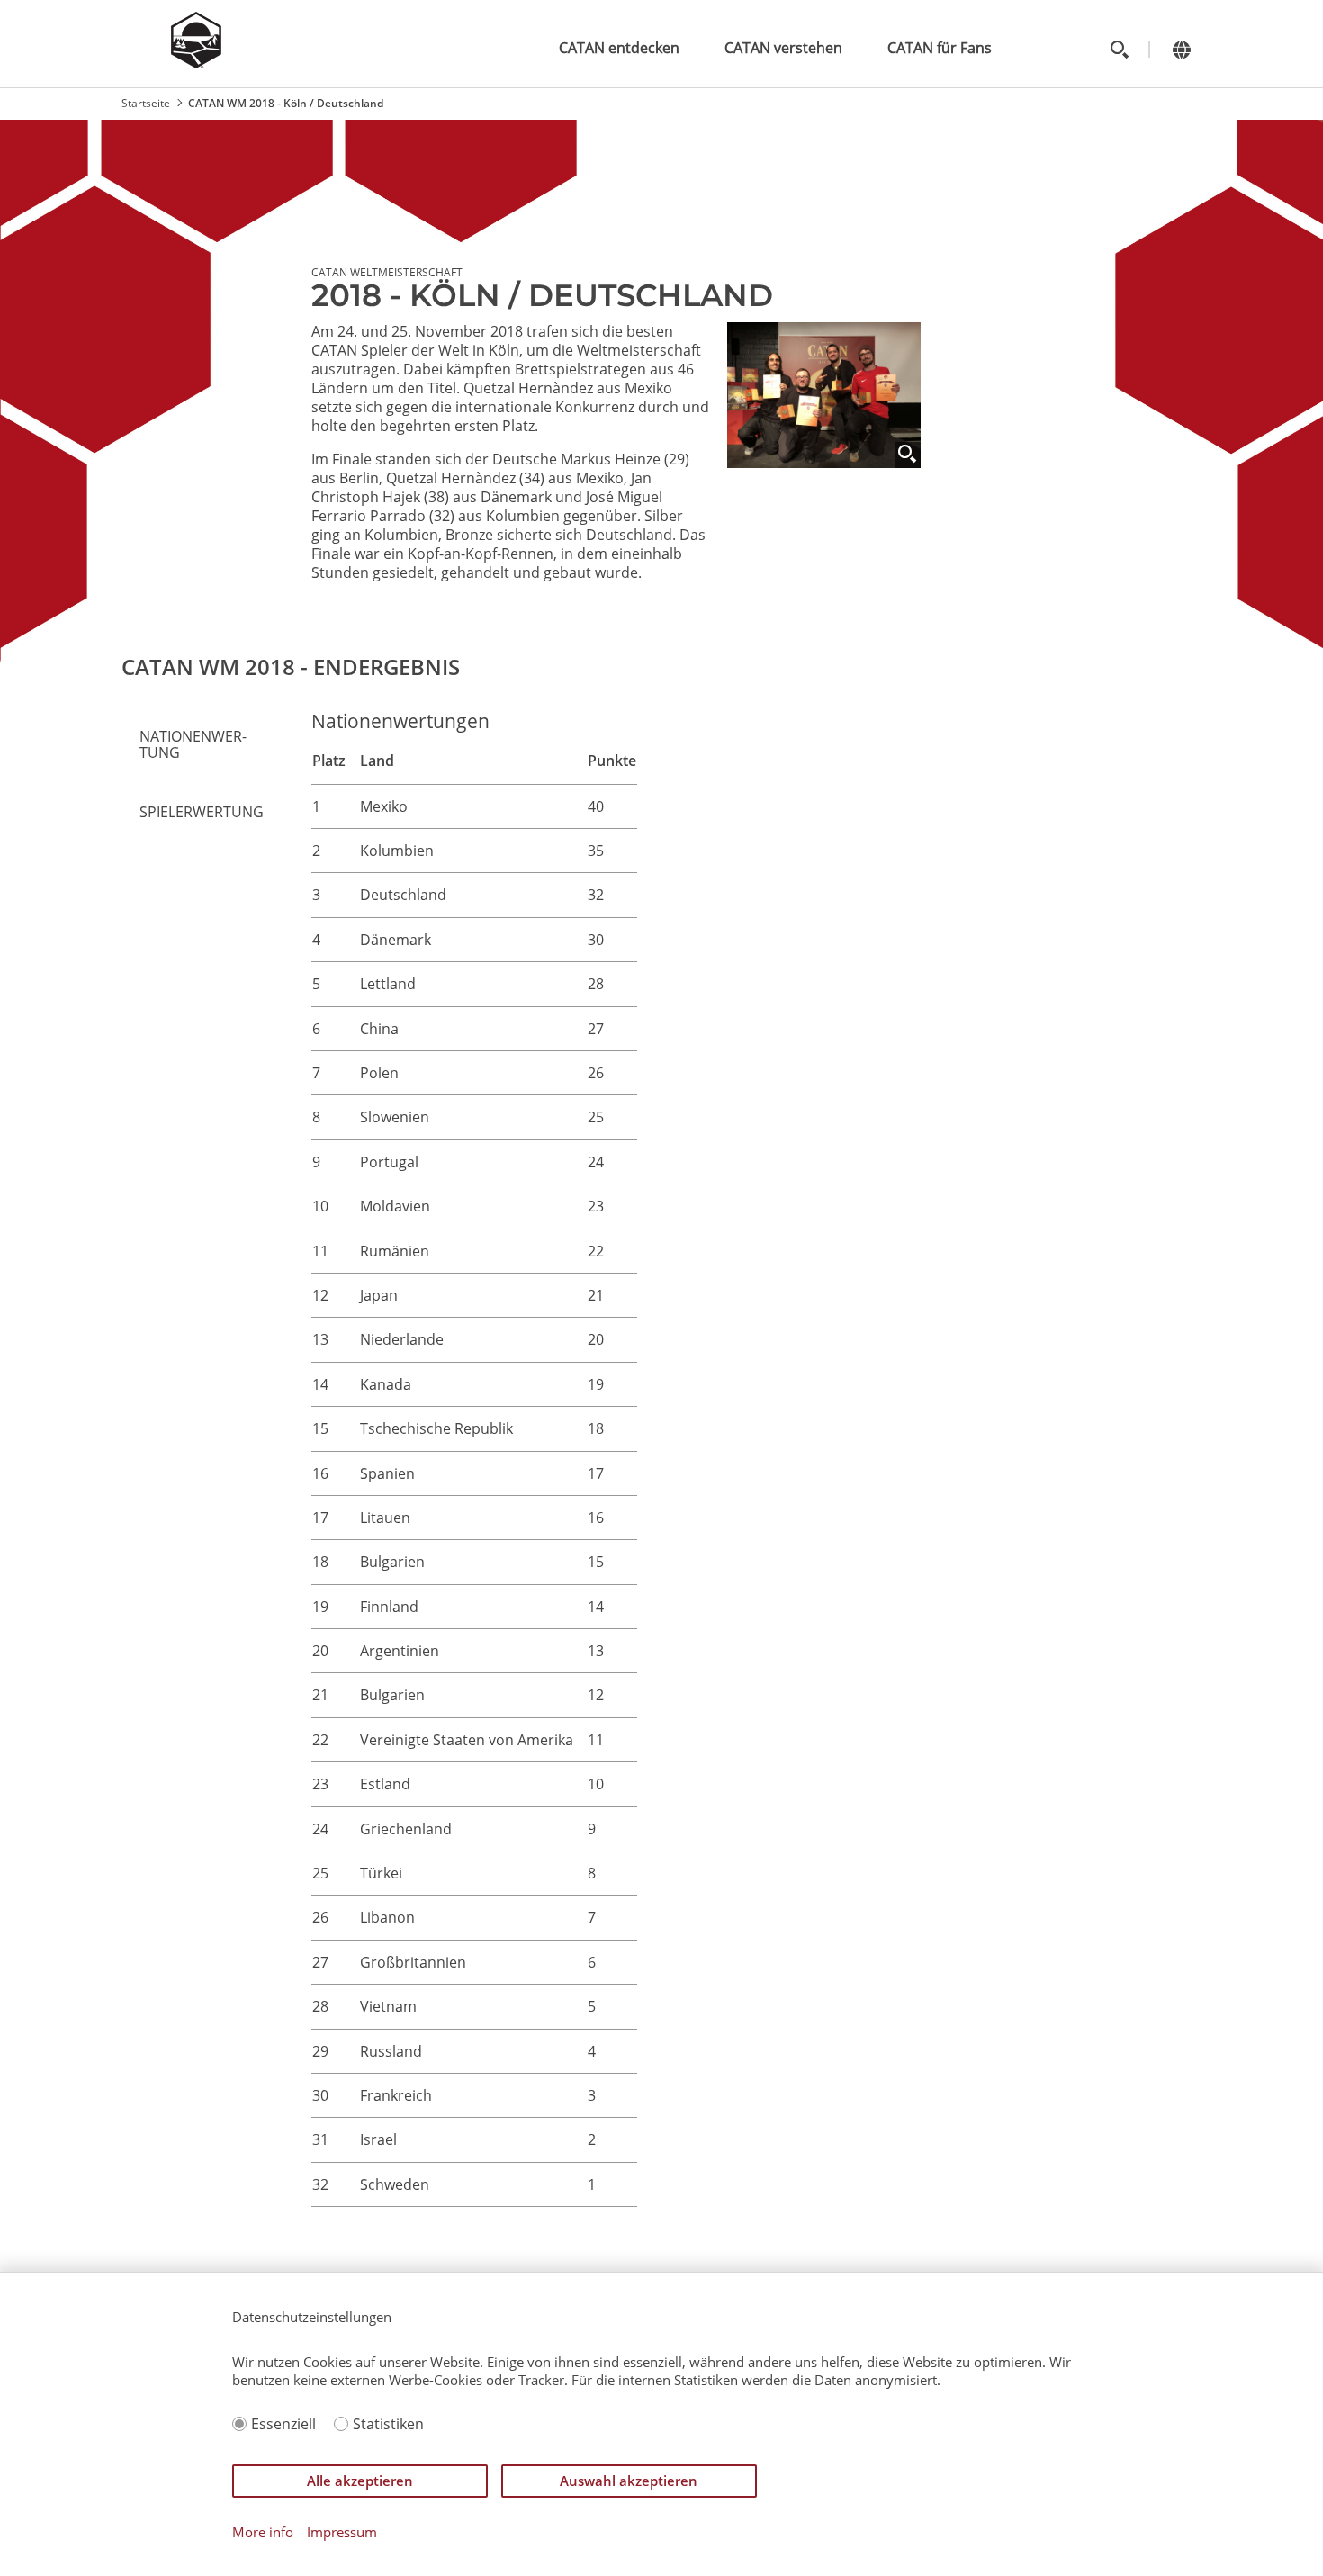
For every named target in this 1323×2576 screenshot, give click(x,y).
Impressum (342, 2532)
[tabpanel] (753, 1477)
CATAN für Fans (940, 48)
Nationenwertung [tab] (193, 744)
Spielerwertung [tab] (202, 812)
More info (263, 2532)
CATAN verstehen (783, 48)
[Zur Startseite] (196, 63)
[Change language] (1181, 49)
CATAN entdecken (619, 48)
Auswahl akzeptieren (629, 2481)
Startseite (146, 103)
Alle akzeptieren (360, 2481)
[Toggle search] (1119, 49)
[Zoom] (908, 455)
